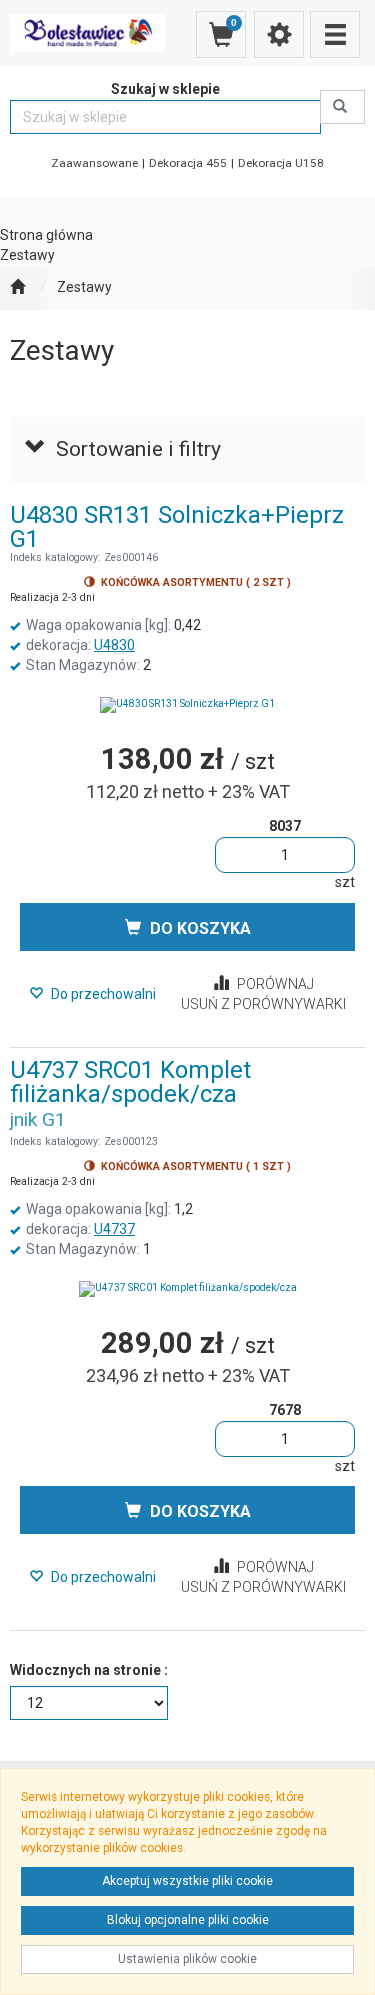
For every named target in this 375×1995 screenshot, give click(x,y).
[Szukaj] (342, 107)
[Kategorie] (335, 34)
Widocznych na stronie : (89, 1670)
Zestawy (84, 287)
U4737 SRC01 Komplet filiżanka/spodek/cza (130, 1082)
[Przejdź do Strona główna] (17, 288)
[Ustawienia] (279, 34)
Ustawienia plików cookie (187, 1959)
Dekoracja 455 (188, 163)
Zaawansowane (94, 163)
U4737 (114, 1229)
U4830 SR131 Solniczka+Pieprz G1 (177, 527)
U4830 (114, 645)
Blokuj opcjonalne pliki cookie (188, 1920)
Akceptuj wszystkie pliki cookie (187, 1881)
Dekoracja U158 (281, 163)
